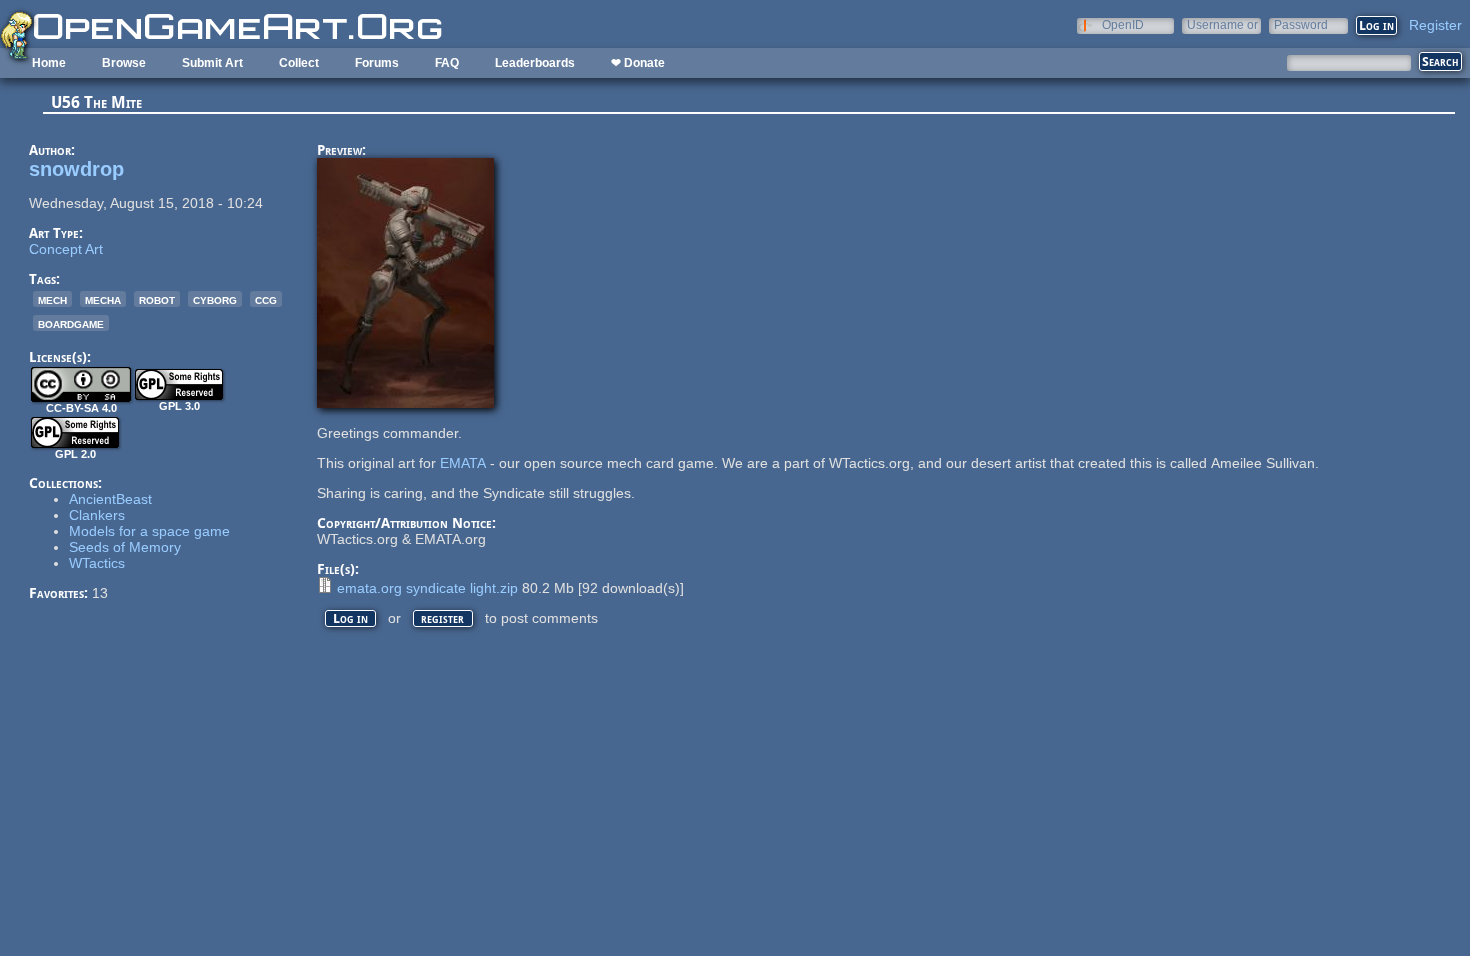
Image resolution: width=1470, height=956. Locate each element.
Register (1435, 25)
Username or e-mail (1222, 24)
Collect (299, 63)
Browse (124, 63)
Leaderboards (535, 63)
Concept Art (66, 249)
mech (52, 299)
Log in (350, 618)
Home (49, 63)
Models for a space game (149, 531)
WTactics (97, 563)
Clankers (97, 515)
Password (1301, 24)
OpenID (1123, 24)
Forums (377, 63)
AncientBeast (110, 499)
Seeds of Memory (125, 547)
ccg (266, 299)
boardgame (71, 323)
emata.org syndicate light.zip (427, 588)
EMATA (463, 463)
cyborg (215, 299)
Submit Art (212, 63)
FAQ (447, 63)
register (442, 618)
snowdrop (76, 169)
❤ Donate (638, 63)
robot (157, 299)
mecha (103, 299)
